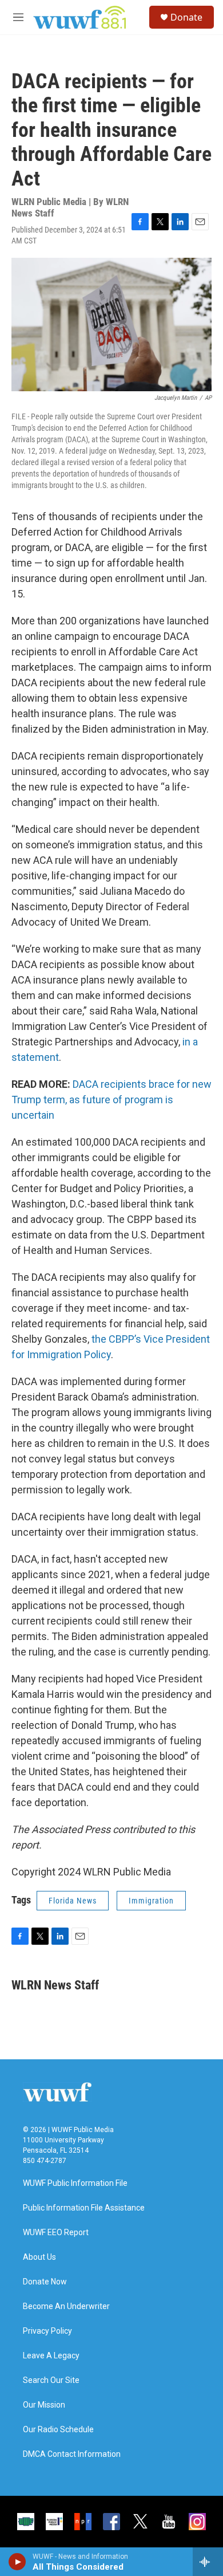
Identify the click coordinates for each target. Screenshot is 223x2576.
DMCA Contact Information (72, 2454)
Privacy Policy (47, 2331)
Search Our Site (51, 2380)
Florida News (73, 1901)
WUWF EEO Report (56, 2233)
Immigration (151, 1901)
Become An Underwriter (66, 2306)
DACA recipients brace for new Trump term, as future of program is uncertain (111, 1100)
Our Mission (44, 2405)
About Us (39, 2257)
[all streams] (208, 2562)
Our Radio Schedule (58, 2430)
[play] (17, 2562)
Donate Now (45, 2282)
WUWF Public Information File (75, 2183)
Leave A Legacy (51, 2356)
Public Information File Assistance (84, 2208)
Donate (186, 17)
